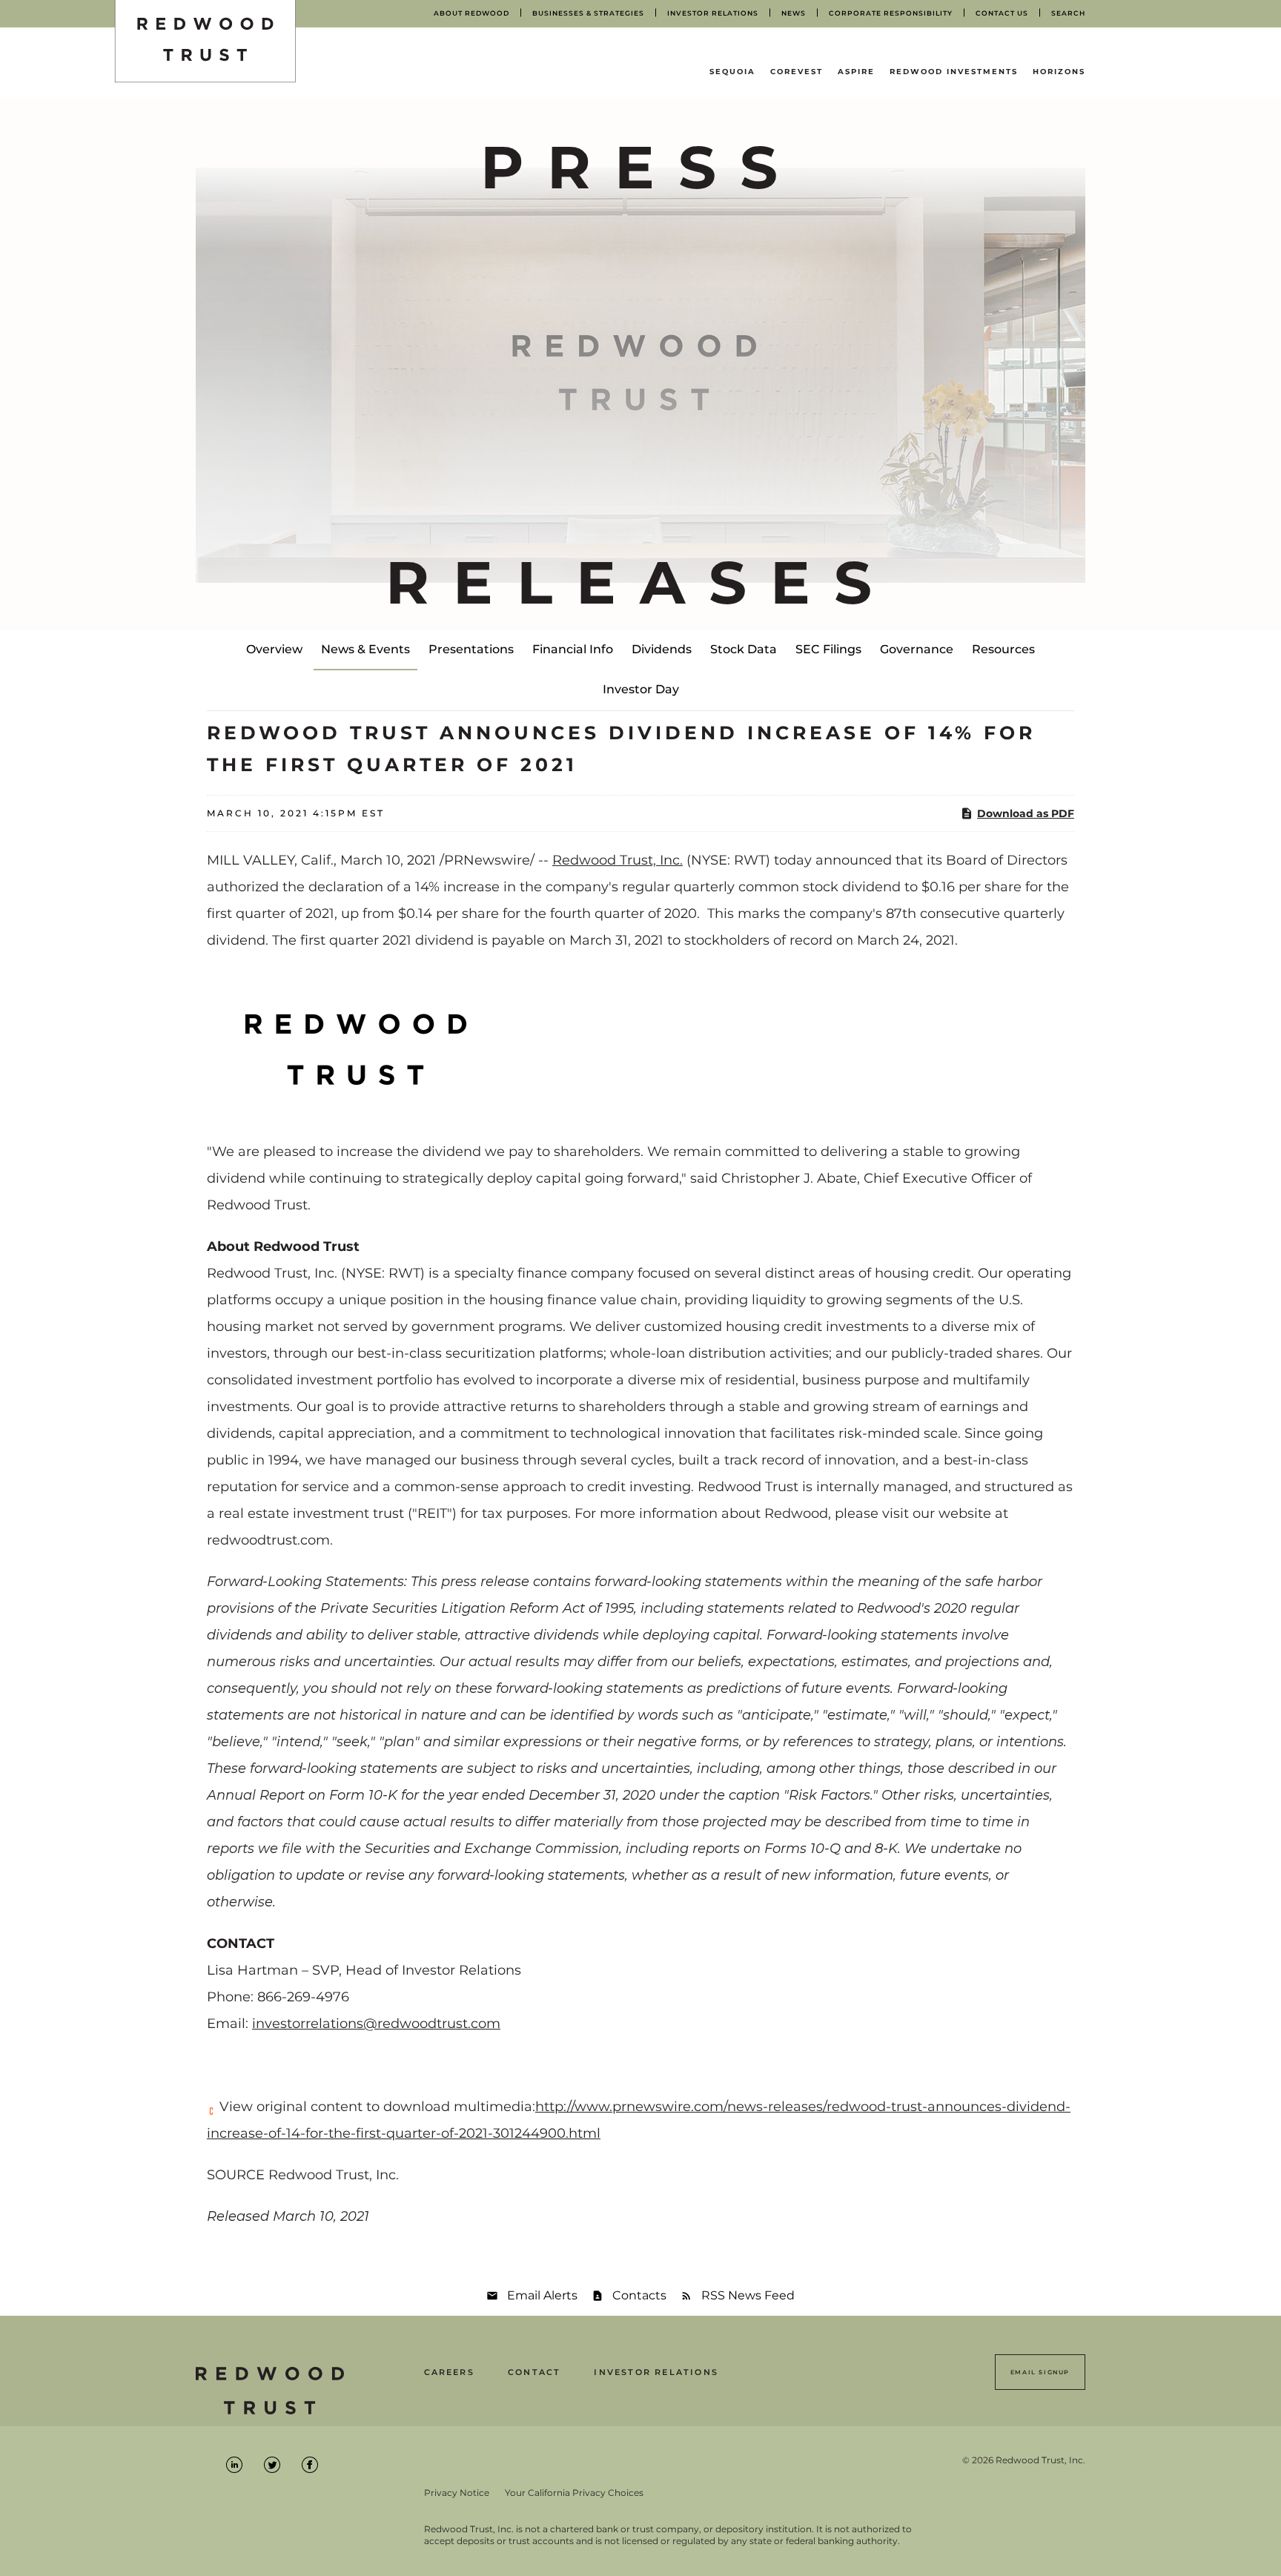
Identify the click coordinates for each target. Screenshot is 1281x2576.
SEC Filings (828, 649)
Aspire (856, 72)
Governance (917, 649)
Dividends (662, 649)
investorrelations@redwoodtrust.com (376, 2024)
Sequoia (732, 72)
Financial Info (573, 649)
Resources (1003, 649)
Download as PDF (1026, 813)
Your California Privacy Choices (574, 2493)
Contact (534, 2372)
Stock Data (744, 649)
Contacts (639, 2295)
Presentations (471, 649)
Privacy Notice (457, 2493)
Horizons (1059, 72)
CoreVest (797, 72)
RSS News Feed (748, 2295)
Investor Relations (656, 2372)
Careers (449, 2372)
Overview (274, 649)
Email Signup (1040, 2372)
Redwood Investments (954, 72)
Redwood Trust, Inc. (618, 860)
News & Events (365, 649)
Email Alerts (542, 2295)
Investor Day (641, 689)
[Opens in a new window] (355, 1045)
